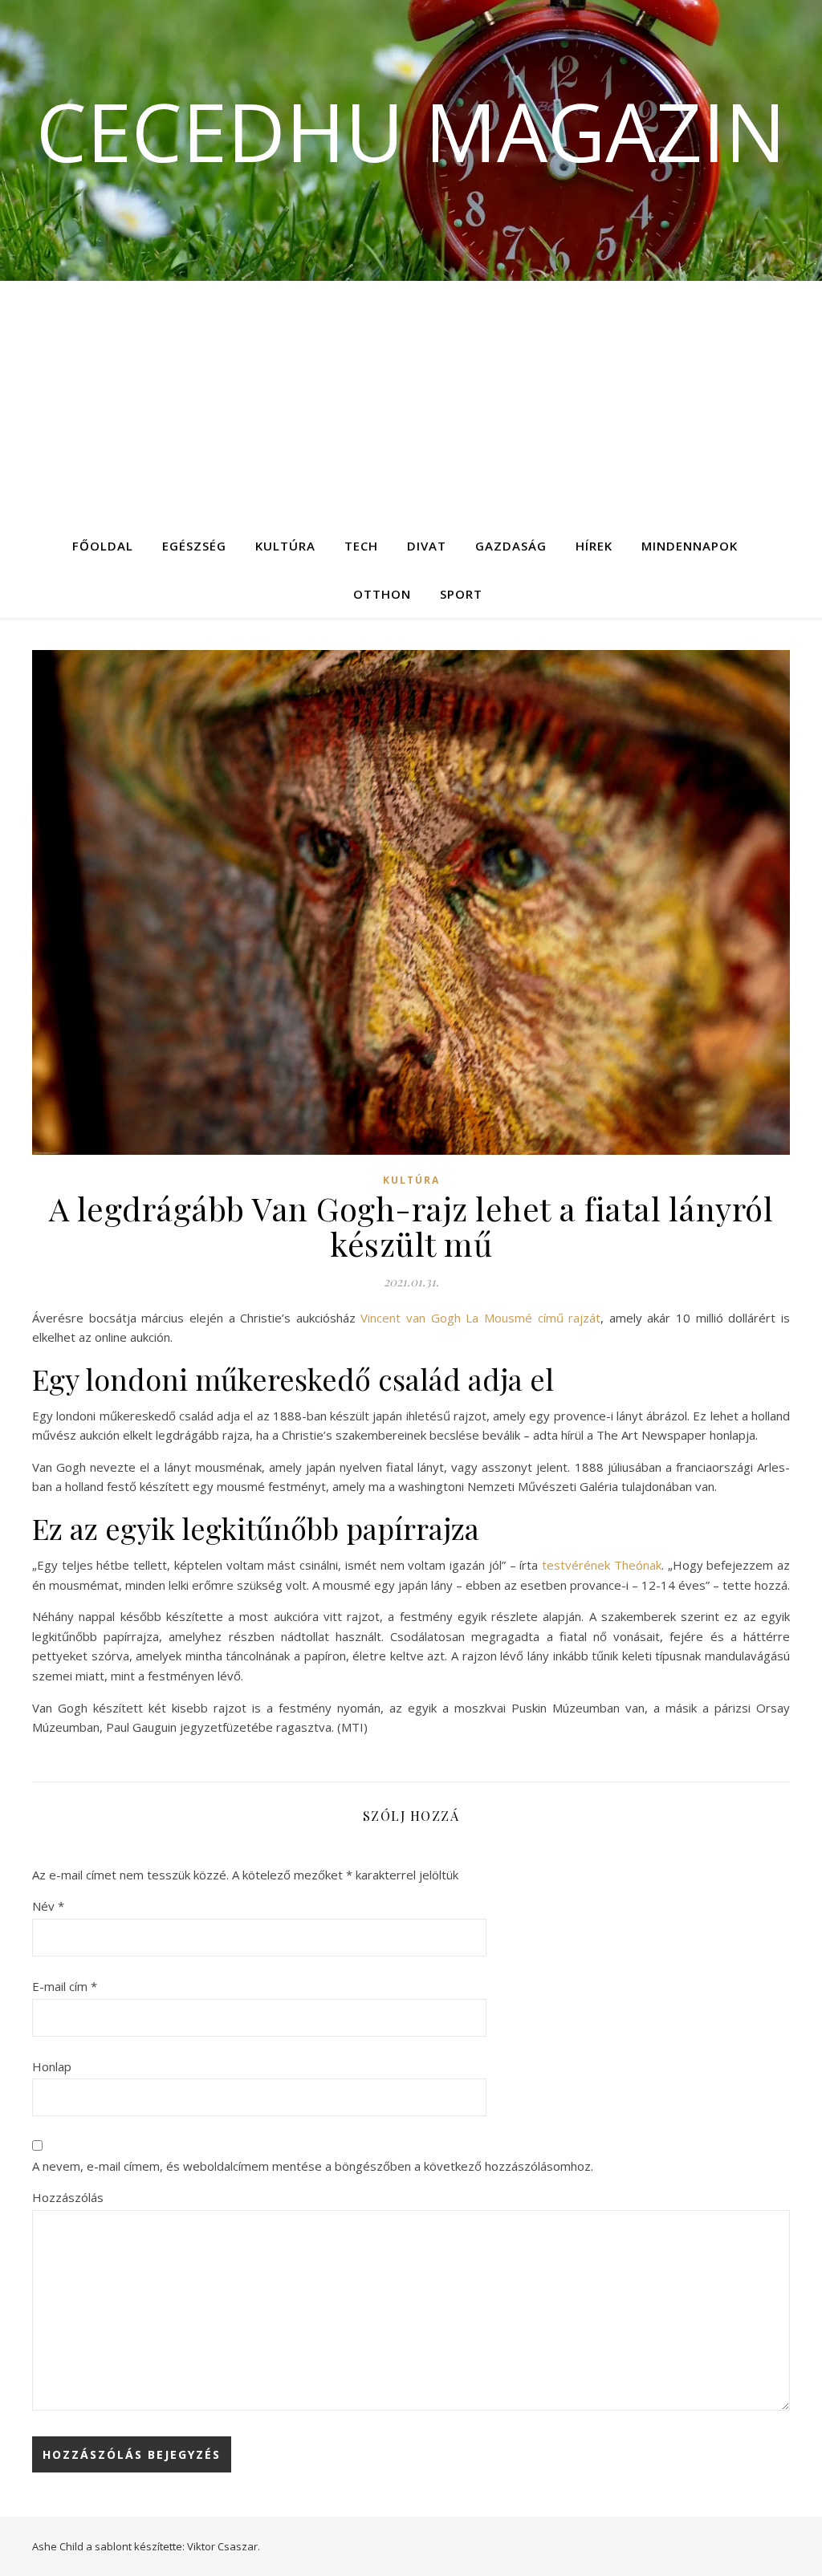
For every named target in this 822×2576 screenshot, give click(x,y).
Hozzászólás (68, 2197)
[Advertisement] (411, 401)
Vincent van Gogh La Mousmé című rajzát (480, 1318)
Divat (427, 546)
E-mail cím (65, 1986)
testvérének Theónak (602, 1565)
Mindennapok (690, 546)
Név (48, 1906)
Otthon (382, 594)
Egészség (194, 546)
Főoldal (103, 546)
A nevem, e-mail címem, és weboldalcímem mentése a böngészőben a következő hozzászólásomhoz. (313, 2166)
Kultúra (285, 546)
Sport (461, 594)
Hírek (594, 546)
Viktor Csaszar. (224, 2546)
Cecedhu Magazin (411, 131)
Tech (361, 546)
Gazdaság (511, 546)
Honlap (52, 2066)
